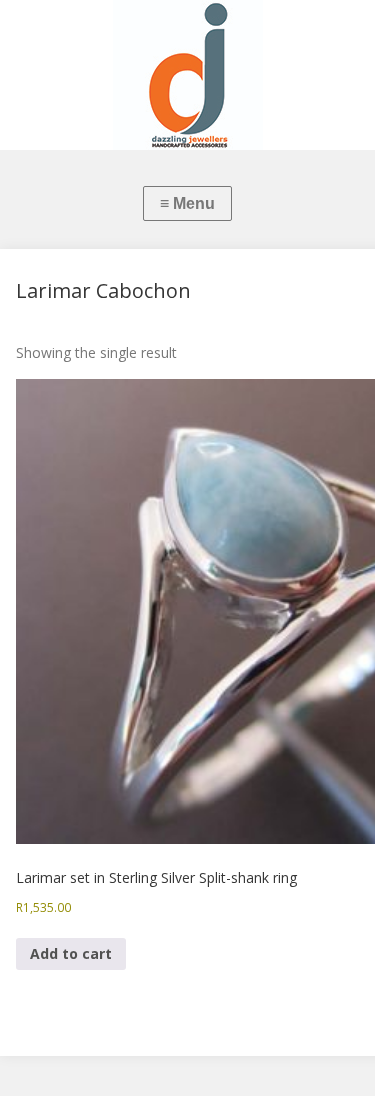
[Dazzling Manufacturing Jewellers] (187, 75)
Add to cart (71, 953)
